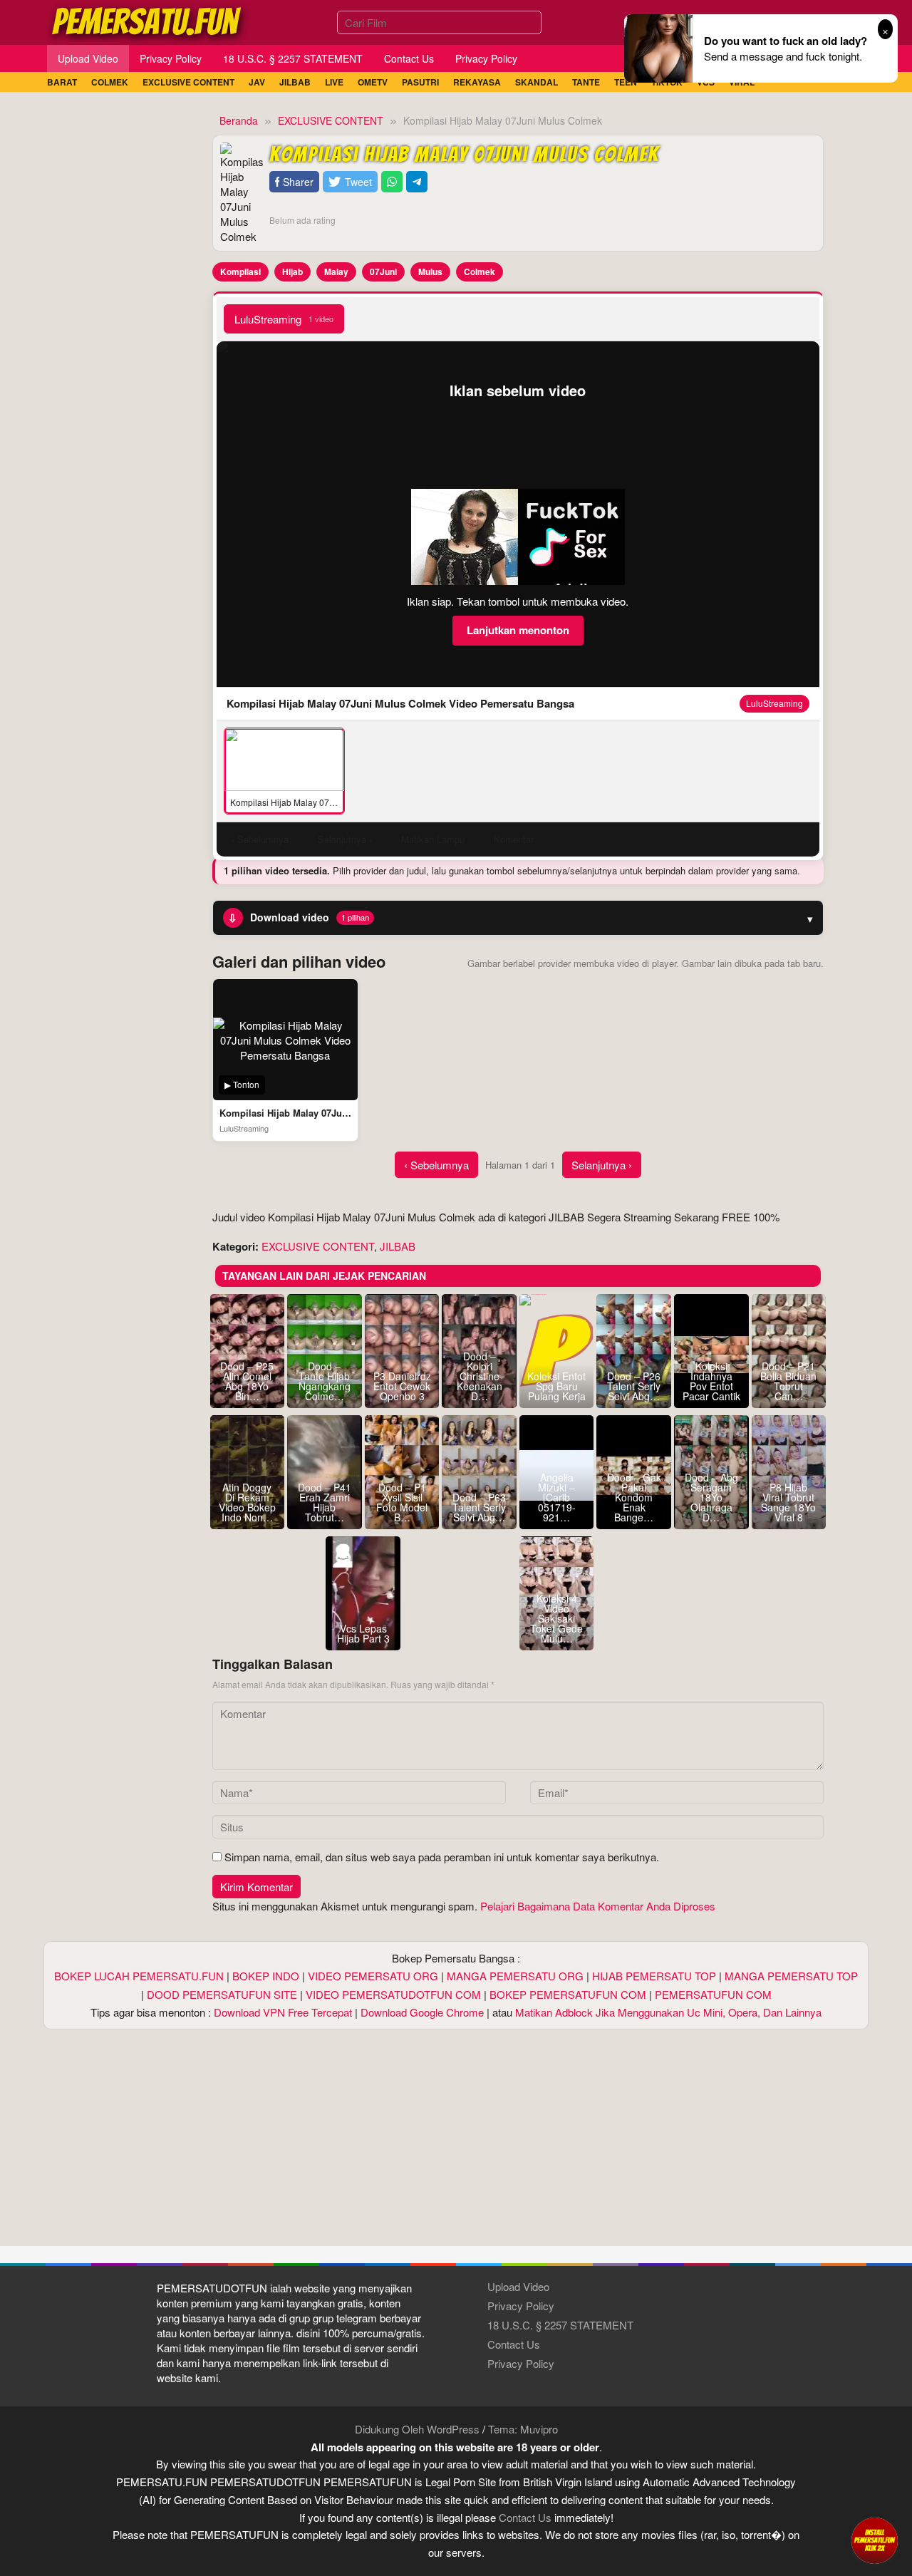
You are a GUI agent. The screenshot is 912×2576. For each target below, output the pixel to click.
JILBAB (398, 1246)
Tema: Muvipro (523, 2429)
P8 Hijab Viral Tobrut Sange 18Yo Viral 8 (788, 1502)
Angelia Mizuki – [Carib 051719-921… (557, 1497)
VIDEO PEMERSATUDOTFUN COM (393, 1994)
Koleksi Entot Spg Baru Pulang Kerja (556, 1386)
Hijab (292, 271)
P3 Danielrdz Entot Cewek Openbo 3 (402, 1386)
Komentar (514, 839)
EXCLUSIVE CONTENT (318, 1246)
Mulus (430, 271)
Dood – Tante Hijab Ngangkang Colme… (325, 1381)
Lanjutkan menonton (518, 630)
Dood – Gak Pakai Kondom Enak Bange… (634, 1497)
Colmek (480, 271)
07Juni (383, 271)
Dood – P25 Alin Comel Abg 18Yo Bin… (247, 1381)
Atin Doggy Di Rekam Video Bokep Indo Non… (247, 1502)
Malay (336, 271)
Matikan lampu (433, 839)
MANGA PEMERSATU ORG (515, 1976)
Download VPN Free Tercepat (283, 2012)
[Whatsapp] (392, 182)
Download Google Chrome (422, 2012)
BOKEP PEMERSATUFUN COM (568, 1994)
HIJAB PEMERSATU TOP (654, 1976)
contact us (525, 2517)
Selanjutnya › (602, 1165)
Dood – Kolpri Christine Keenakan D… (480, 1376)
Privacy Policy (521, 2306)
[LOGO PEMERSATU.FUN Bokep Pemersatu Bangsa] (147, 20)
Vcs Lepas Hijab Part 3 (363, 1633)
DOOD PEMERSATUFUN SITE (222, 1994)
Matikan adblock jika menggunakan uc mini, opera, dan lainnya (668, 2012)
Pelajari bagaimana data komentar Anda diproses (598, 1906)
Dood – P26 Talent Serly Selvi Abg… (634, 1386)
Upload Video (518, 2286)
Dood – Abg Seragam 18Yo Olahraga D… (711, 1497)
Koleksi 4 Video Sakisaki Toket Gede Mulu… (556, 1618)
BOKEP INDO (266, 1976)
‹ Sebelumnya (436, 1165)
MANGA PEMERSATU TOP (791, 1976)
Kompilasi (240, 271)
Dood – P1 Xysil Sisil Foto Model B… (402, 1502)
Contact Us (514, 2344)
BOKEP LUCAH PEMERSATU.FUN (139, 1976)
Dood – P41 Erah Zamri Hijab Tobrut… (325, 1502)
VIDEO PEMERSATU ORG (373, 1976)
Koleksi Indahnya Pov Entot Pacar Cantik (711, 1381)
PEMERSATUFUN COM (713, 1994)
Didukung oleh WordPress (417, 2429)
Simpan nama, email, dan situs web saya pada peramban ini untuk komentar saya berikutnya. (442, 1857)
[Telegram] (417, 182)
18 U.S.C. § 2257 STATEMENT (560, 2325)
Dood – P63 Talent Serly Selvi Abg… (479, 1507)
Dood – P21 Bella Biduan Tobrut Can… (788, 1381)
